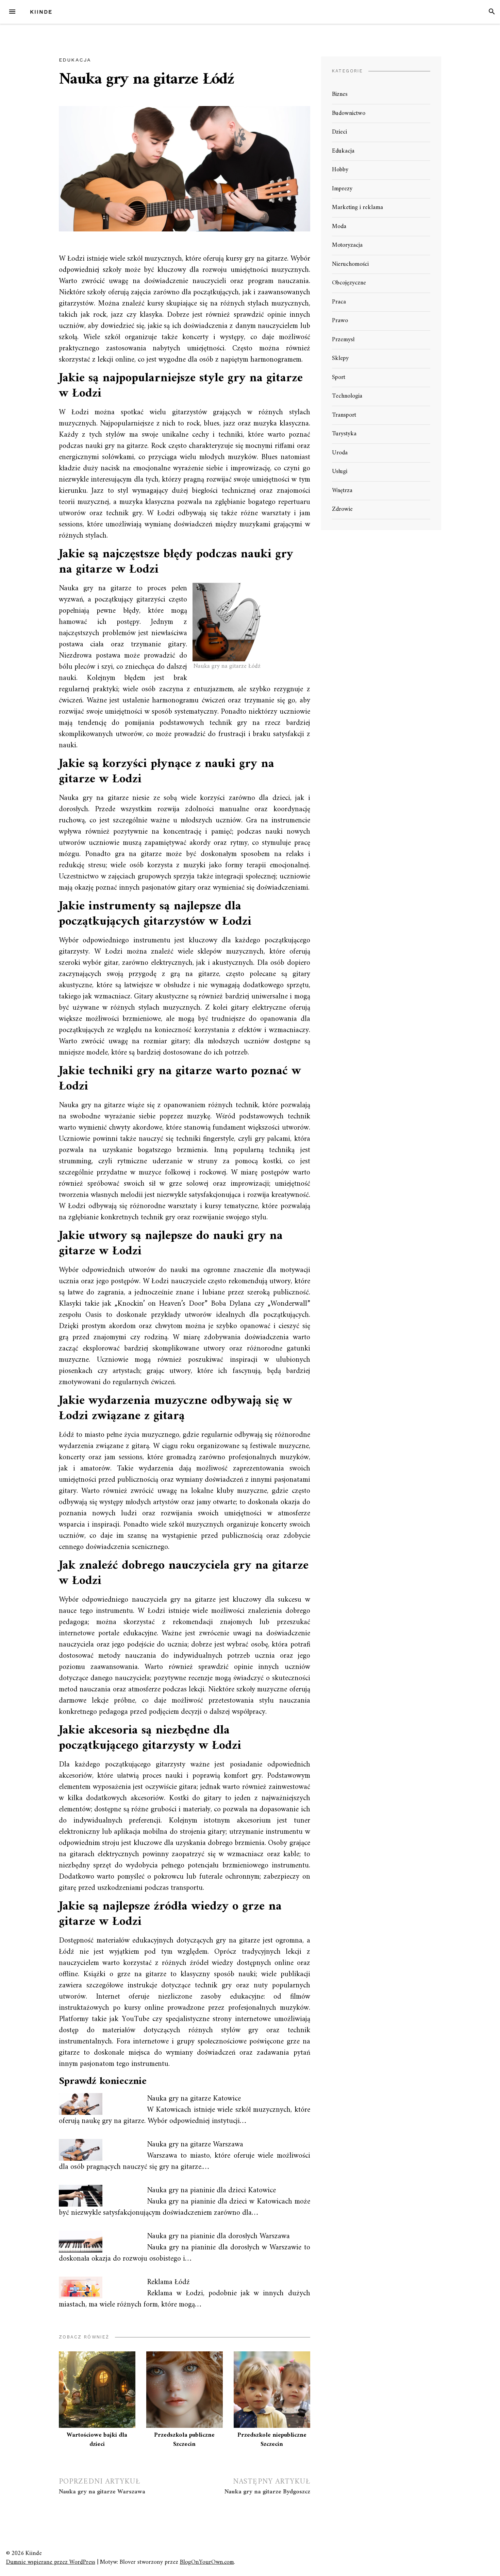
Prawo (340, 321)
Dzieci (339, 132)
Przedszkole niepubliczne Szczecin (272, 2440)
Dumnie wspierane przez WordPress (51, 2562)
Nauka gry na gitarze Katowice (194, 2099)
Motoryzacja (347, 245)
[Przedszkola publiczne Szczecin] (185, 2390)
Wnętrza (342, 491)
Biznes (340, 94)
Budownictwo (349, 113)
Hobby (340, 170)
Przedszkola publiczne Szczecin (184, 2440)
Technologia (347, 396)
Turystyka (344, 434)
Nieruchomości (350, 264)
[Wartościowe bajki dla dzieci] (97, 2390)
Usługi (340, 472)
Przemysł (343, 340)
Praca (339, 302)
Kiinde (41, 12)
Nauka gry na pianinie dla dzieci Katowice (211, 2190)
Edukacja (75, 60)
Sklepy (340, 358)
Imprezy (342, 189)
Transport (344, 415)
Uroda (340, 453)
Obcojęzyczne (349, 283)
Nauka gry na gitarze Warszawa (195, 2145)
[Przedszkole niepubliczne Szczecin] (272, 2390)
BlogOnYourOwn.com (207, 2562)
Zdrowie (342, 509)
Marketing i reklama (357, 207)
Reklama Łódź (168, 2282)
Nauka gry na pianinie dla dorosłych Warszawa (218, 2236)
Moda (339, 227)
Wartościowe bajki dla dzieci (97, 2440)
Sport (339, 377)
